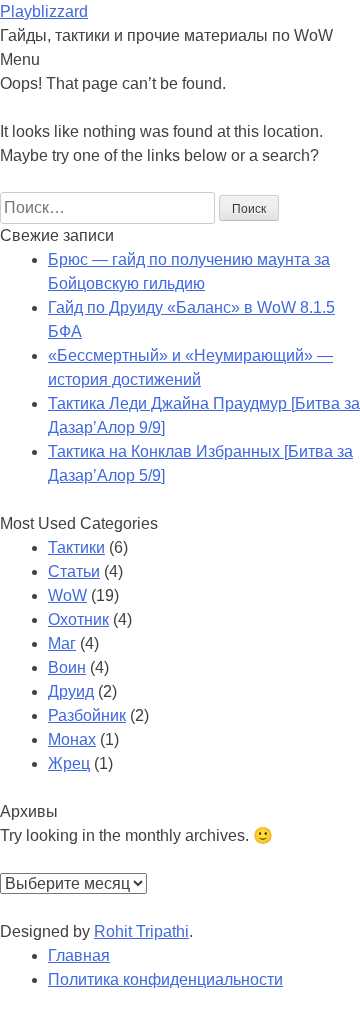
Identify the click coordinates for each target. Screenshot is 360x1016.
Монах (72, 739)
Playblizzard (44, 11)
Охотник (78, 619)
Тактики (76, 547)
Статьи (74, 571)
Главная (79, 955)
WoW (67, 595)
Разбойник (87, 715)
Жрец (69, 763)
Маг (62, 643)
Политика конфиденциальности (165, 979)
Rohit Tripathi (141, 931)
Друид (71, 691)
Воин (67, 667)
